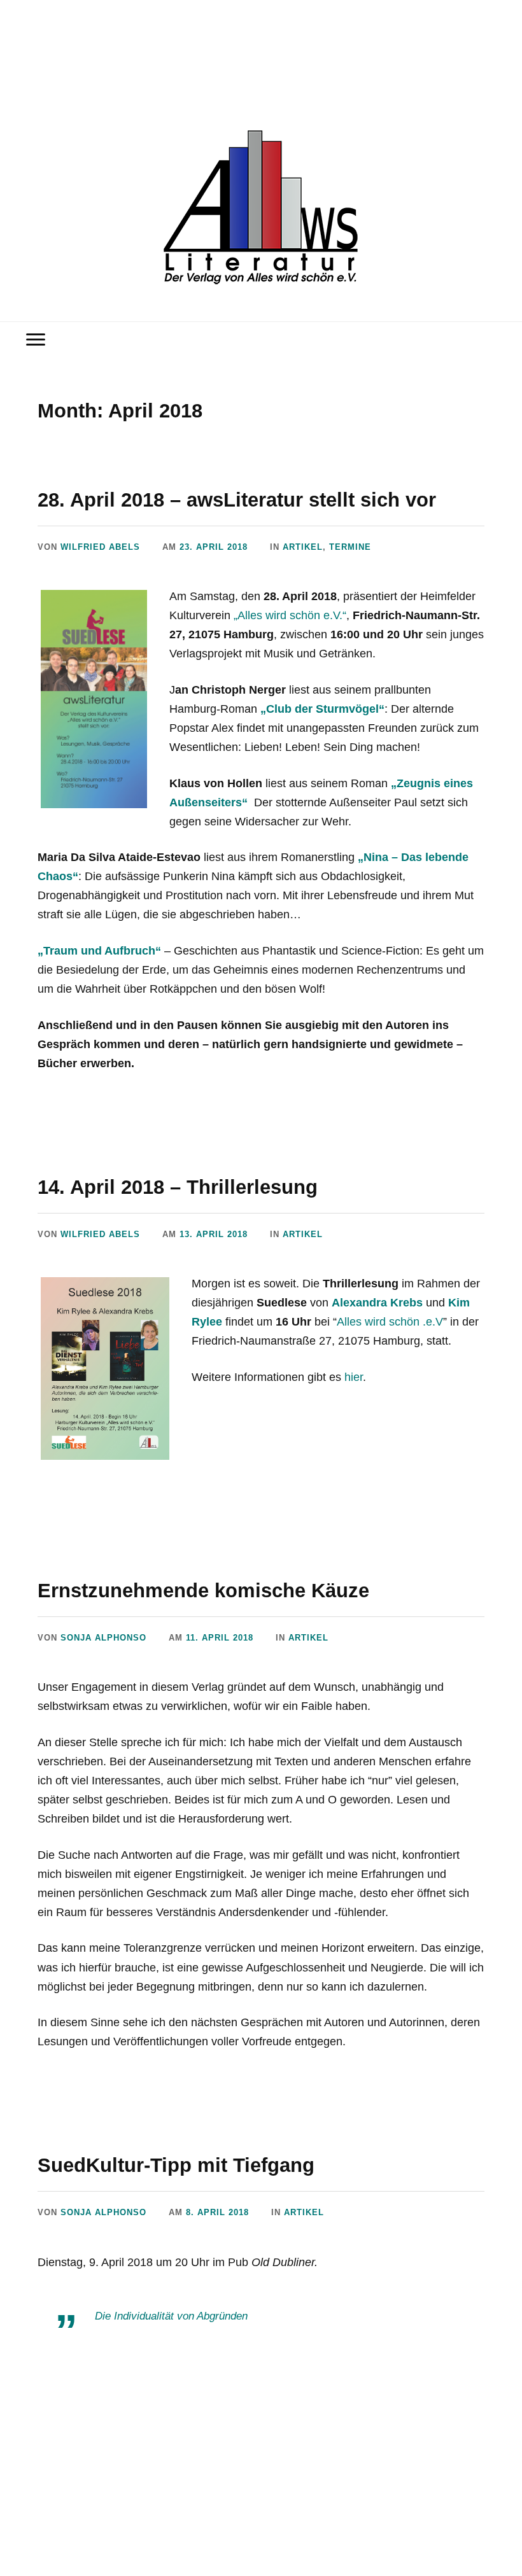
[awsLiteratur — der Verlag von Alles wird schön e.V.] (261, 210)
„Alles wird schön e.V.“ (290, 615)
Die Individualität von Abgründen (171, 2316)
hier (354, 1377)
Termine (350, 547)
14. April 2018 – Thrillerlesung (178, 1187)
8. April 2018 (217, 2212)
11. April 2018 (220, 1638)
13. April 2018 (214, 1234)
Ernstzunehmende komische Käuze (203, 1590)
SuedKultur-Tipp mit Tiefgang (176, 2165)
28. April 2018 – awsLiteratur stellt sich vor (237, 500)
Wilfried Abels (100, 547)
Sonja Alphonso (103, 1638)
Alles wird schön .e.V (390, 1322)
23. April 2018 (214, 547)
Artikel (303, 547)
